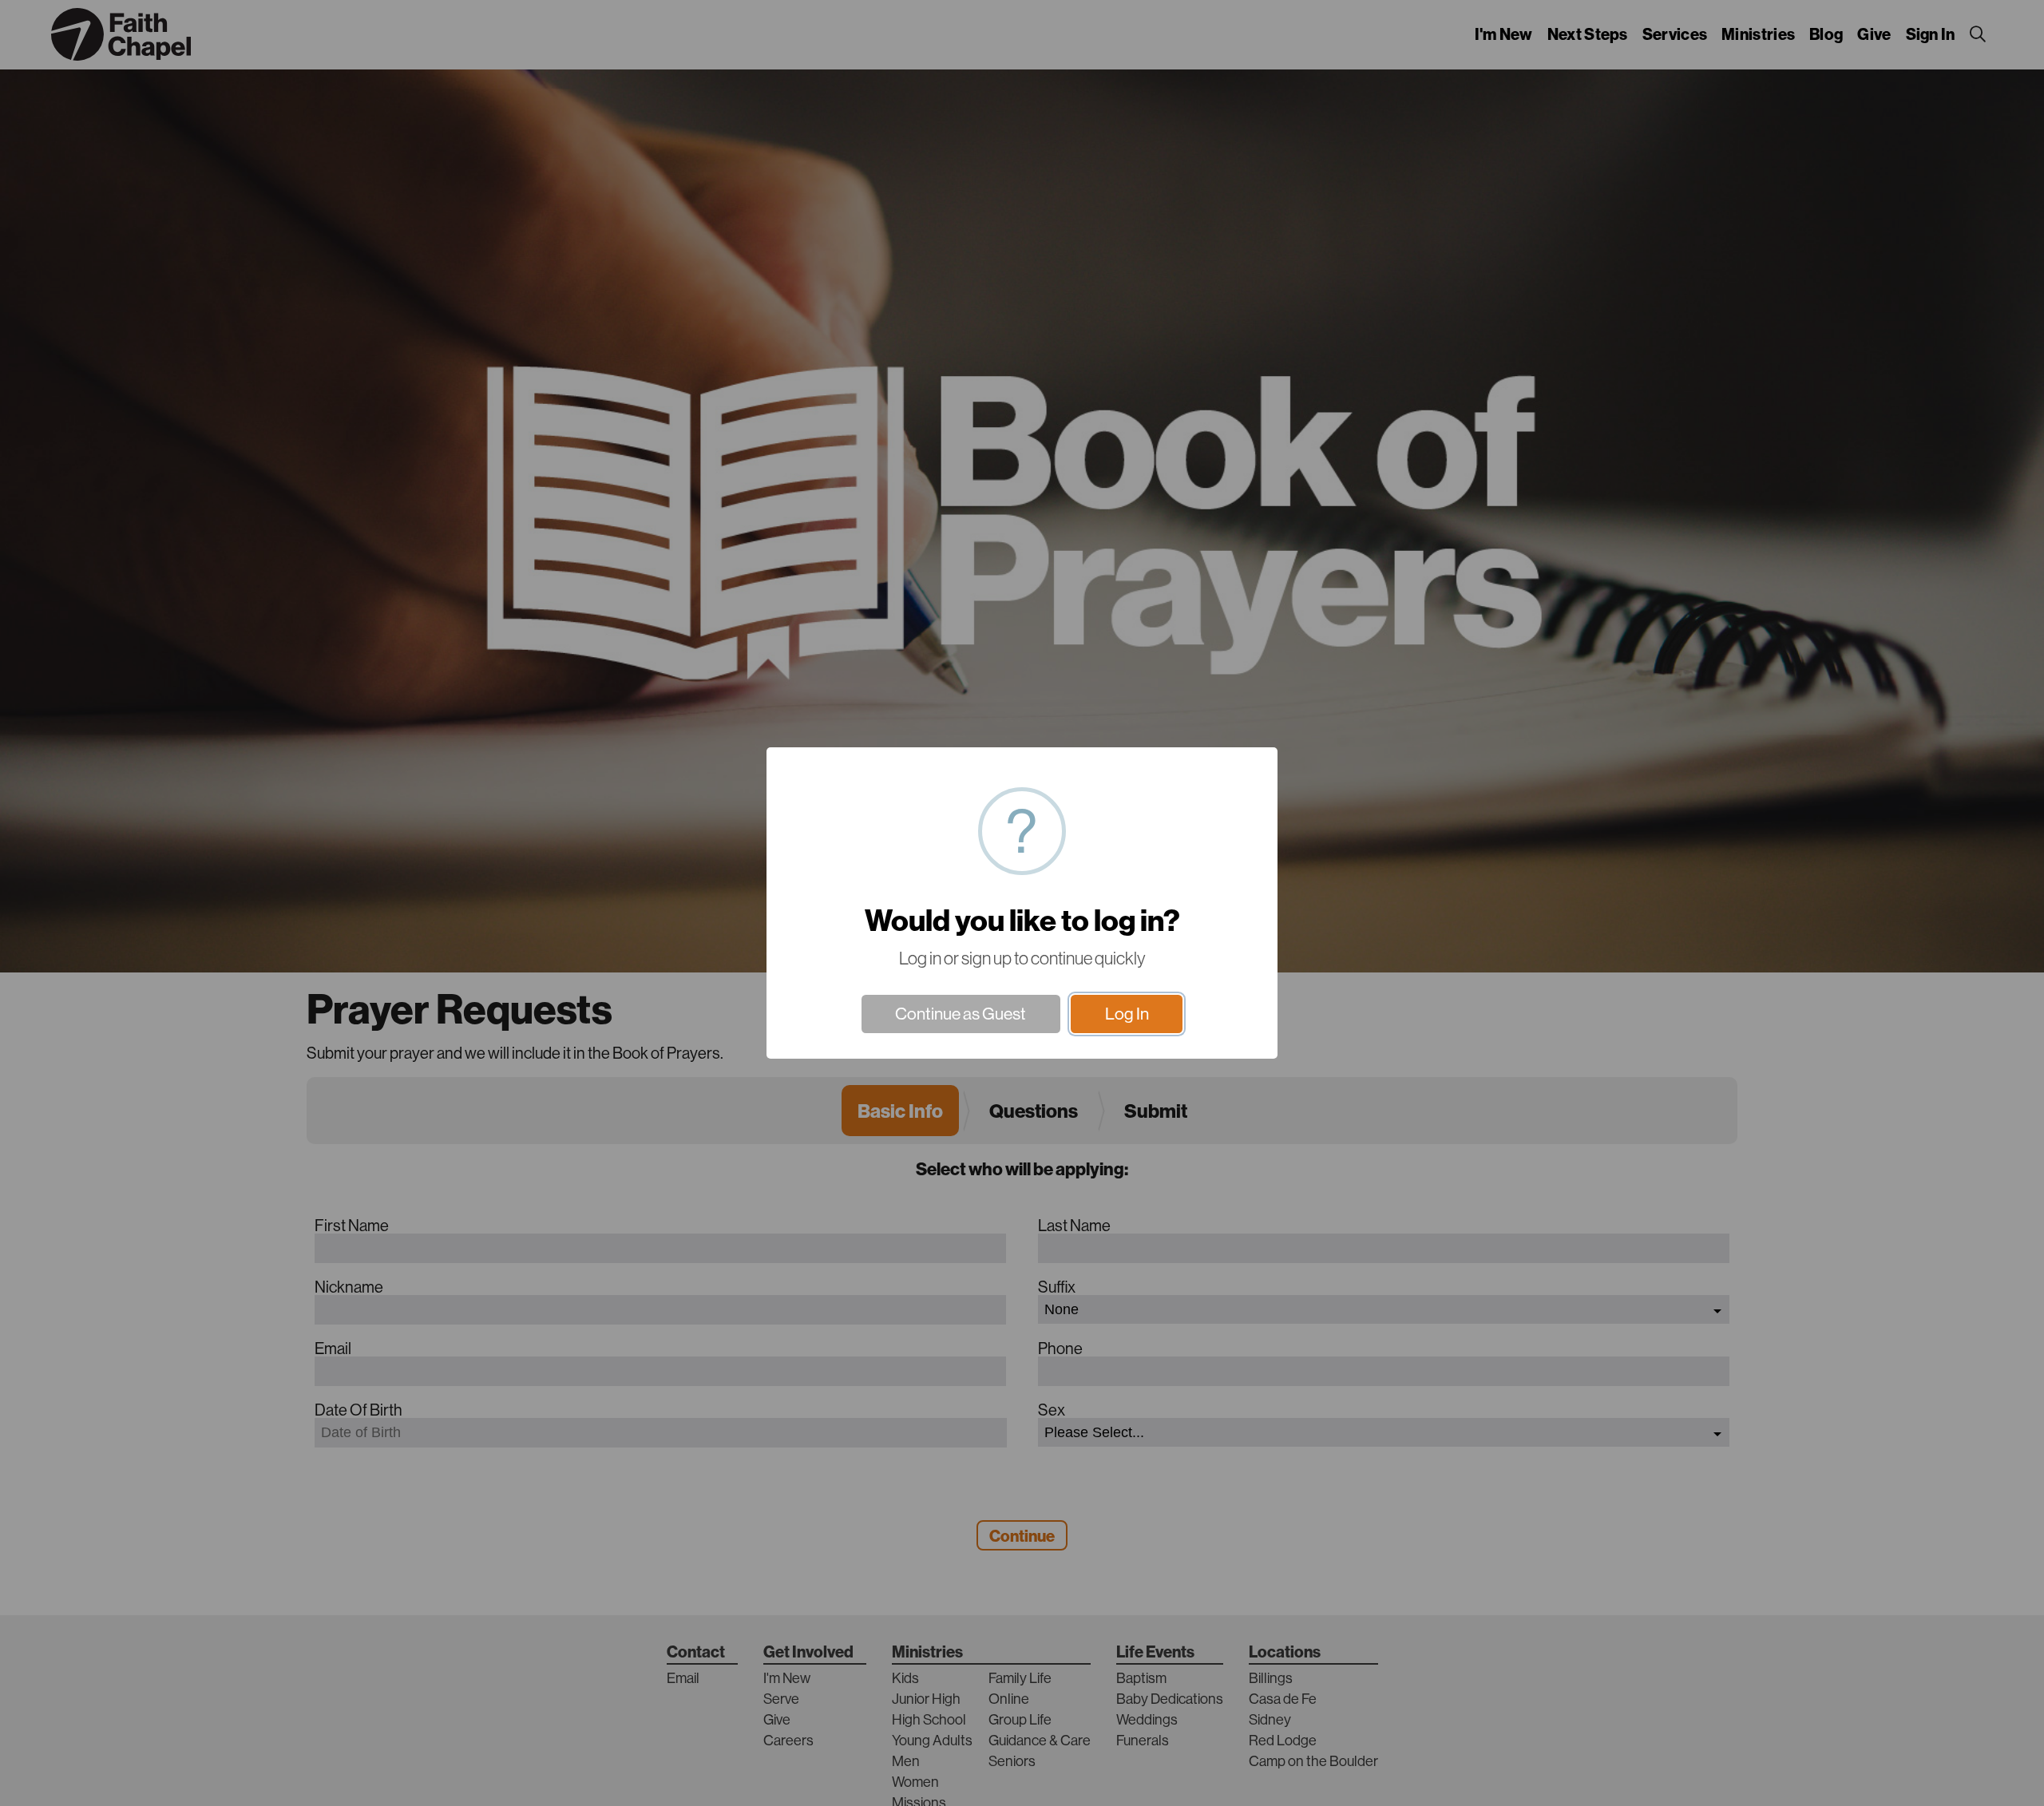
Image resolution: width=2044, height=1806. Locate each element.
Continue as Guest (961, 1014)
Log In (1127, 1014)
